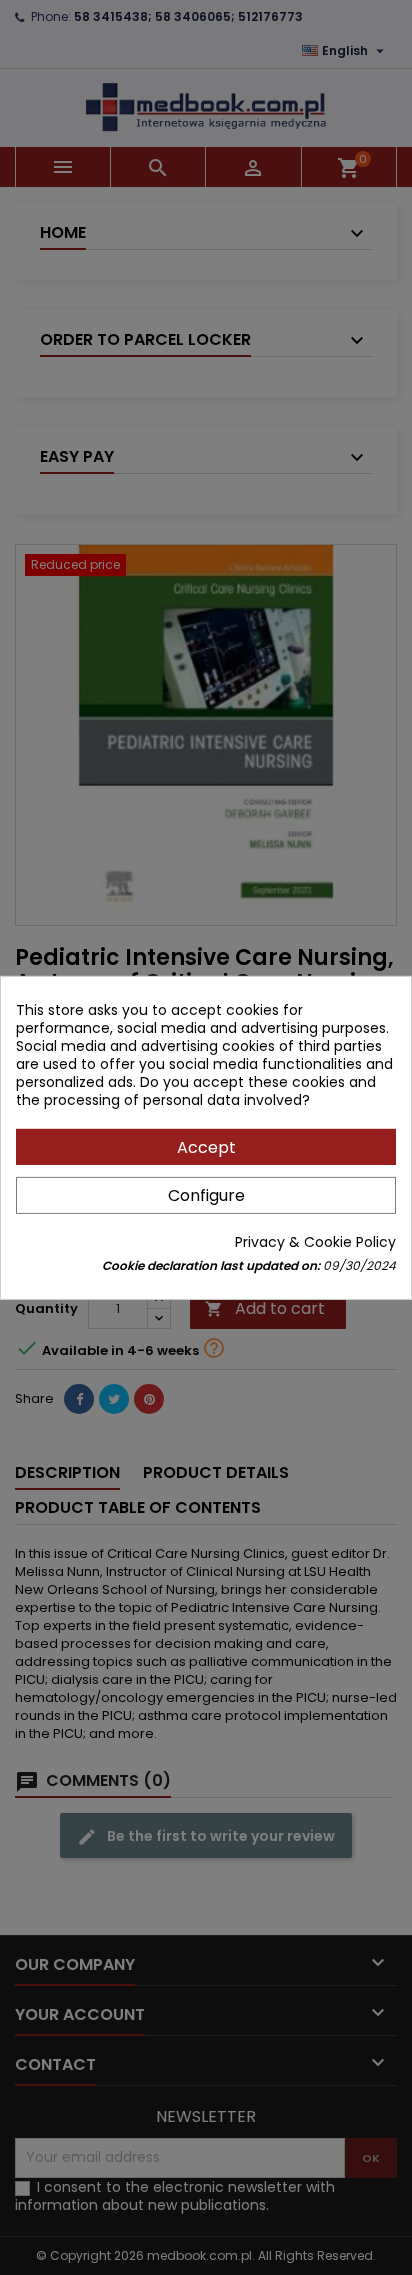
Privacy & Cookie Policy (315, 1242)
